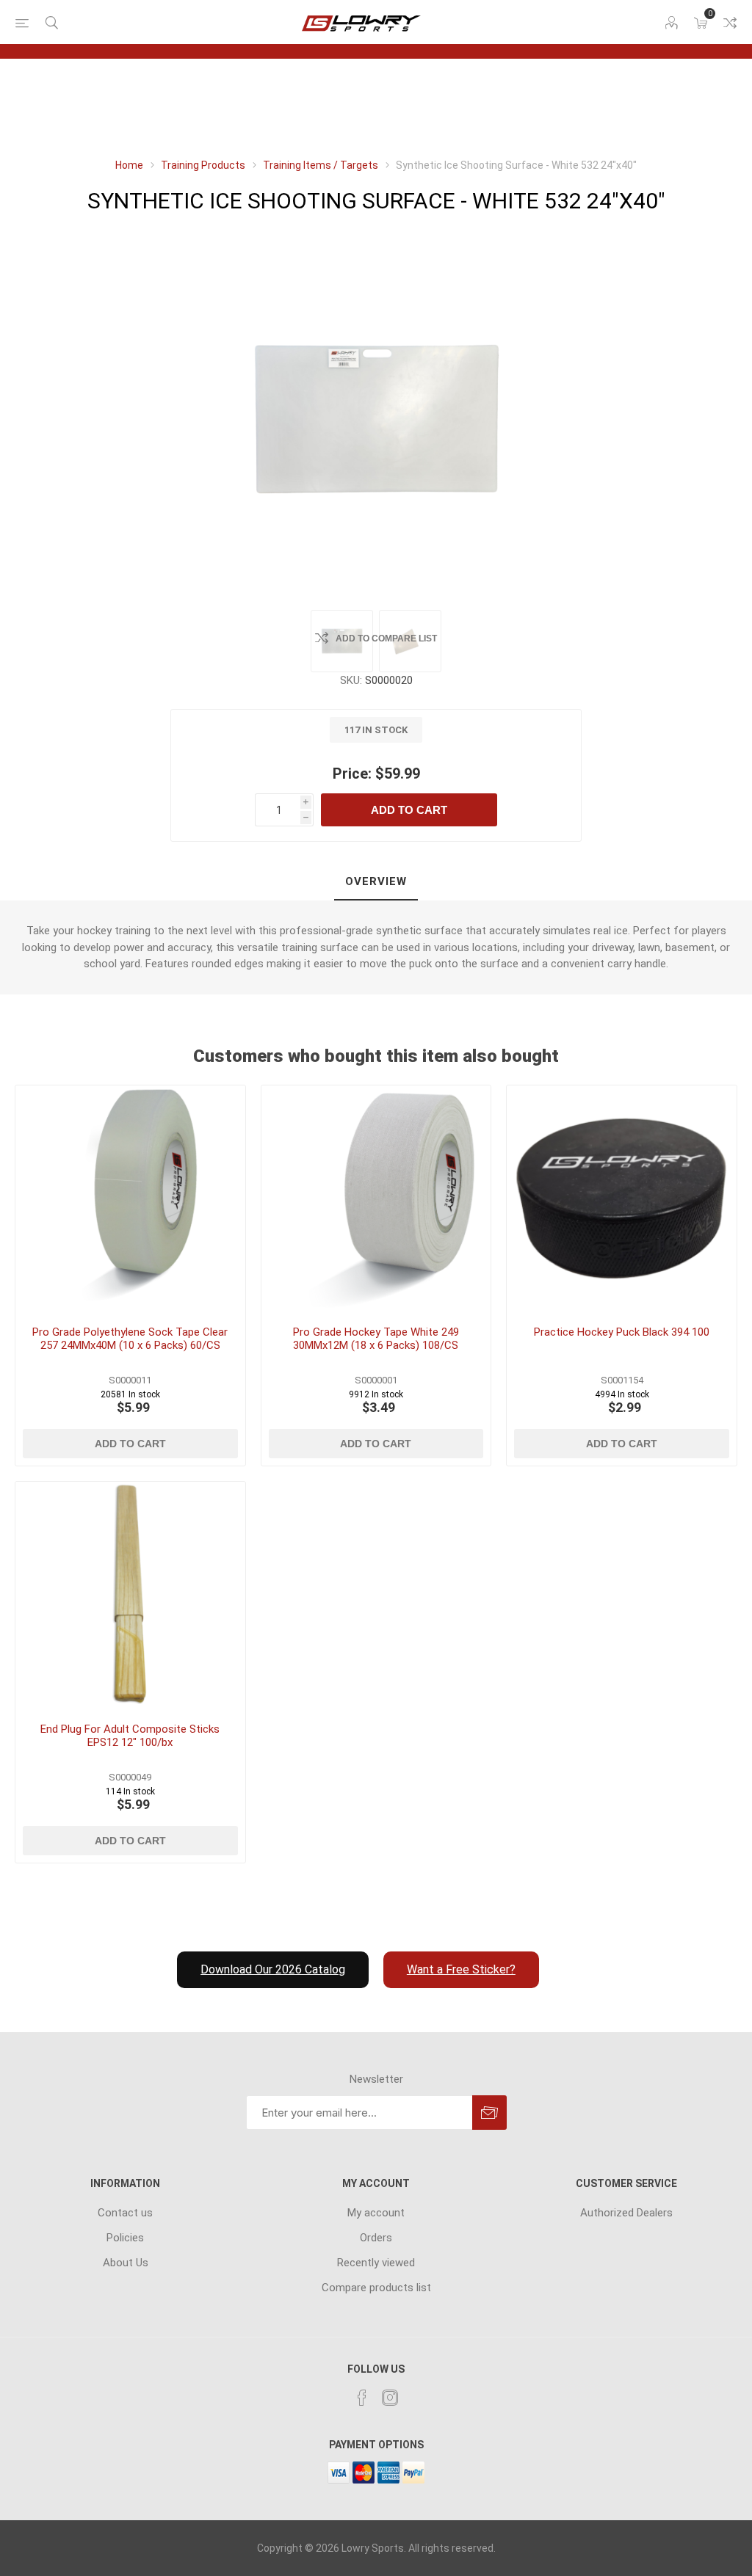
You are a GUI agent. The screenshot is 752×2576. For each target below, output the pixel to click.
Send (489, 2113)
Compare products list (730, 23)
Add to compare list (386, 638)
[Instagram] (390, 2398)
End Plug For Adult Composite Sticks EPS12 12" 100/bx (130, 1736)
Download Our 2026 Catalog (273, 1969)
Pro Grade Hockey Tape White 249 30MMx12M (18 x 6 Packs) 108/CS (376, 1339)
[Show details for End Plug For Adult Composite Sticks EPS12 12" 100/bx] (130, 1597)
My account (376, 2213)
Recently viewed (376, 2263)
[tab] (376, 882)
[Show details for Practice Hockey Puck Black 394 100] (622, 1200)
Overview (376, 881)
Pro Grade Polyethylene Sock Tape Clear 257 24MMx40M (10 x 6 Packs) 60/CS (130, 1339)
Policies (125, 2238)
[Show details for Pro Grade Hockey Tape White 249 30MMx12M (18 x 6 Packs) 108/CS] (376, 1200)
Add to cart (409, 810)
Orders (376, 2238)
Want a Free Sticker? (461, 1969)
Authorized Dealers (626, 2213)
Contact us (125, 2213)
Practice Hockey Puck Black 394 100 (622, 1332)
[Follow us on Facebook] (362, 2398)
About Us (126, 2263)
